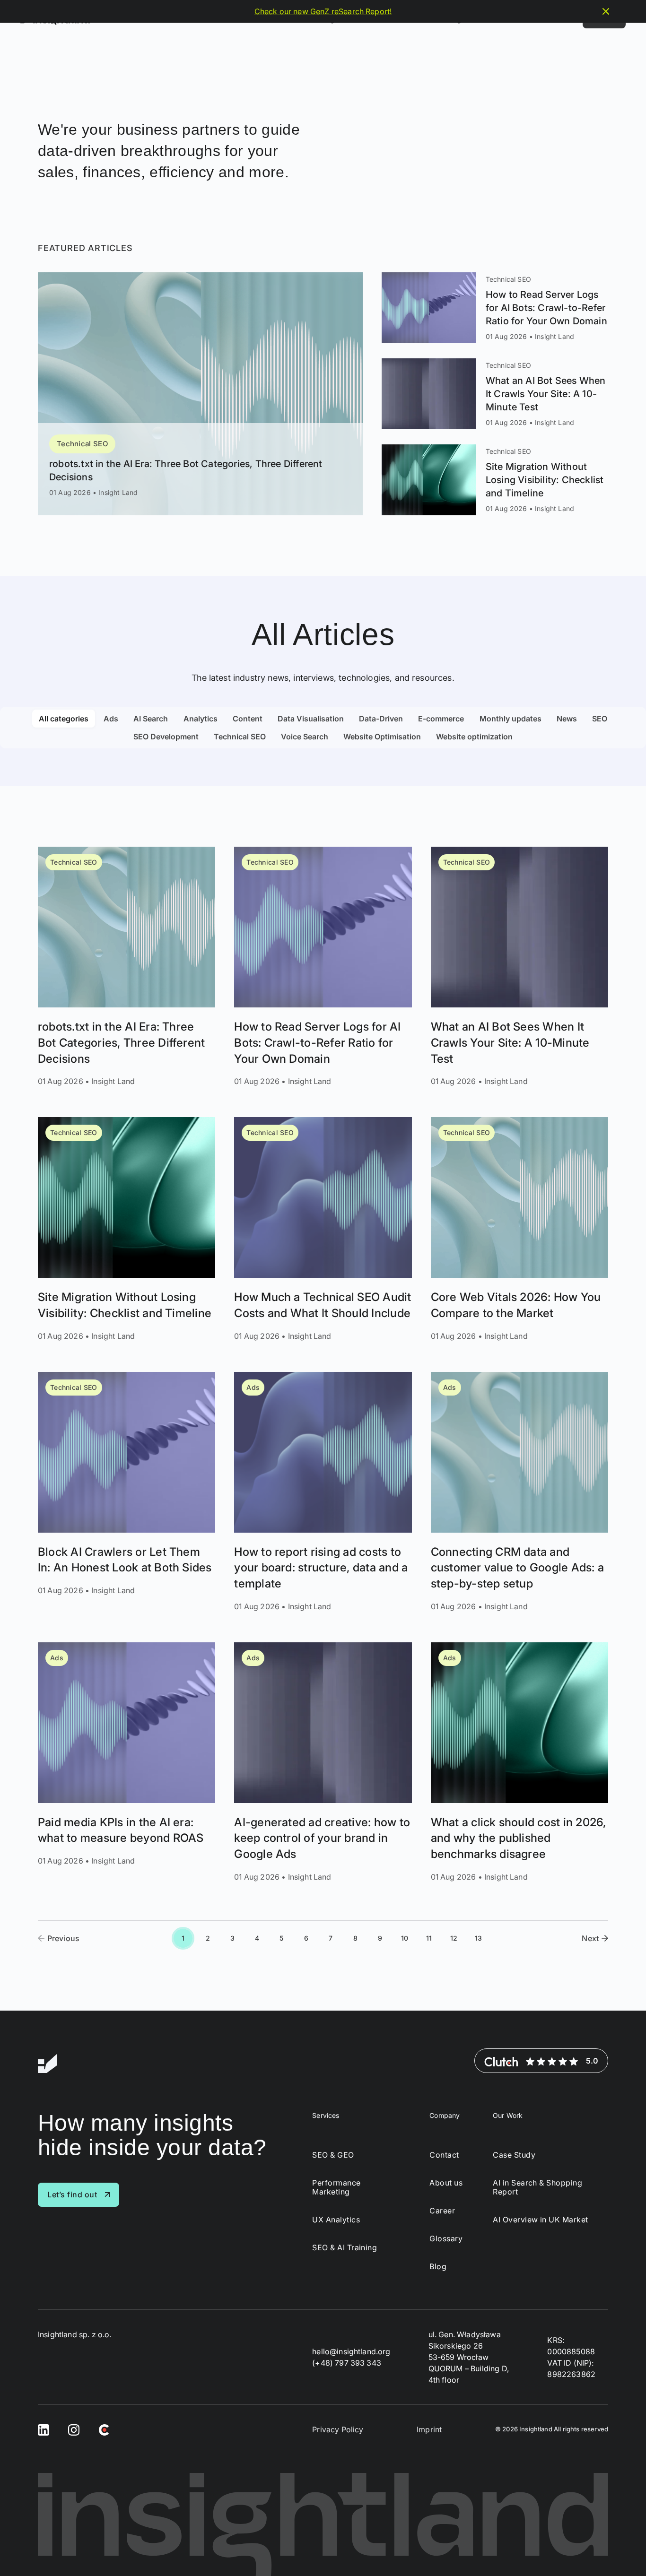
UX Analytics (336, 2220)
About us (446, 2182)
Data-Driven (381, 719)
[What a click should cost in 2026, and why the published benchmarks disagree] (519, 1762)
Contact (444, 2155)
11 (429, 1938)
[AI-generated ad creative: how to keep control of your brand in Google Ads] (323, 1762)
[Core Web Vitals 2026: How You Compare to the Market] (519, 1229)
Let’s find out (72, 2194)
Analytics (201, 719)
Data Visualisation (311, 719)
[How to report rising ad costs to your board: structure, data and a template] (323, 1492)
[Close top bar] (606, 11)
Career (442, 2211)
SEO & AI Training (345, 2248)
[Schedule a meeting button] (621, 2551)
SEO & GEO (333, 2155)
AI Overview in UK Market (541, 2220)
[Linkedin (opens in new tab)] (44, 2429)
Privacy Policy (338, 2429)
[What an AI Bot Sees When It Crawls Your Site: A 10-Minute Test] (495, 394)
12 (454, 1938)
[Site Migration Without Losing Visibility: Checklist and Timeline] (495, 480)
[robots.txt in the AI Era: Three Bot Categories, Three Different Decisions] (200, 394)
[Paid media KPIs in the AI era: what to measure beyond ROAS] (127, 1762)
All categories (64, 719)
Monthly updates (511, 719)
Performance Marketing (336, 2187)
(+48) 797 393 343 (347, 2362)
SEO (600, 719)
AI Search (151, 719)
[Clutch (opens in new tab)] (104, 2429)
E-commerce (441, 719)
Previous (63, 1938)
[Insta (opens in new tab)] (74, 2429)
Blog (438, 2267)
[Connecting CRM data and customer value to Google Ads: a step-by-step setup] (519, 1492)
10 (405, 1938)
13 (478, 1938)
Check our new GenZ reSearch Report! (323, 11)
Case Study (514, 2155)
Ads (111, 719)
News (567, 719)
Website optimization (474, 737)
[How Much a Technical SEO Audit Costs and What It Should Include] (323, 1229)
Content (248, 719)
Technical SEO (82, 444)
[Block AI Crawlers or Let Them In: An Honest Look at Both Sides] (127, 1492)
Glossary (446, 2239)
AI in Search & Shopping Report (537, 2187)
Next (590, 1938)
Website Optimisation (382, 737)
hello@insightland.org (351, 2351)
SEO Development (166, 737)
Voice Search (305, 737)
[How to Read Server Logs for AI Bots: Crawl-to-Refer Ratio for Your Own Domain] (495, 308)
